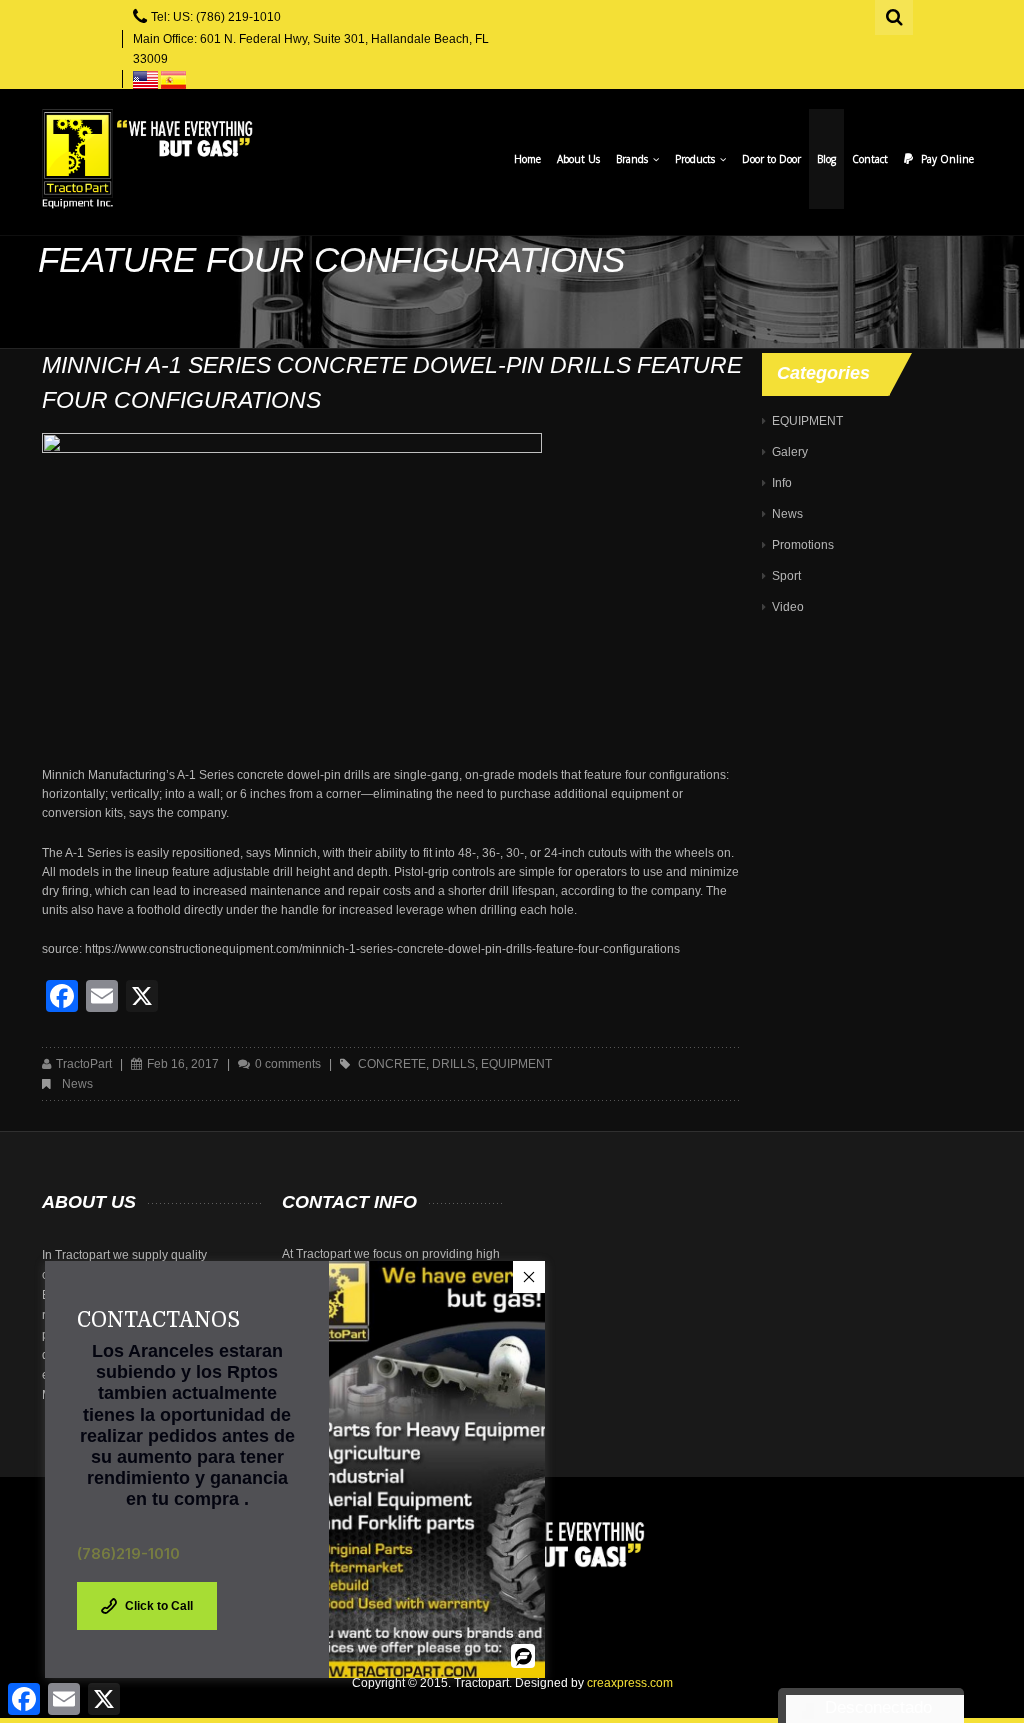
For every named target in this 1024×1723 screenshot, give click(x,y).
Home (527, 159)
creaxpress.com (630, 1683)
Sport (786, 576)
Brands (633, 159)
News (77, 1084)
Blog (826, 159)
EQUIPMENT (807, 421)
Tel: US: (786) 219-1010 (216, 17)
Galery (790, 452)
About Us (578, 159)
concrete (392, 1064)
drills (453, 1064)
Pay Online (947, 159)
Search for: (895, 15)
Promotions (803, 545)
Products (696, 159)
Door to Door (771, 159)
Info (782, 483)
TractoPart (84, 1064)
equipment (516, 1064)
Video (788, 607)
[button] (529, 1277)
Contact (870, 159)
